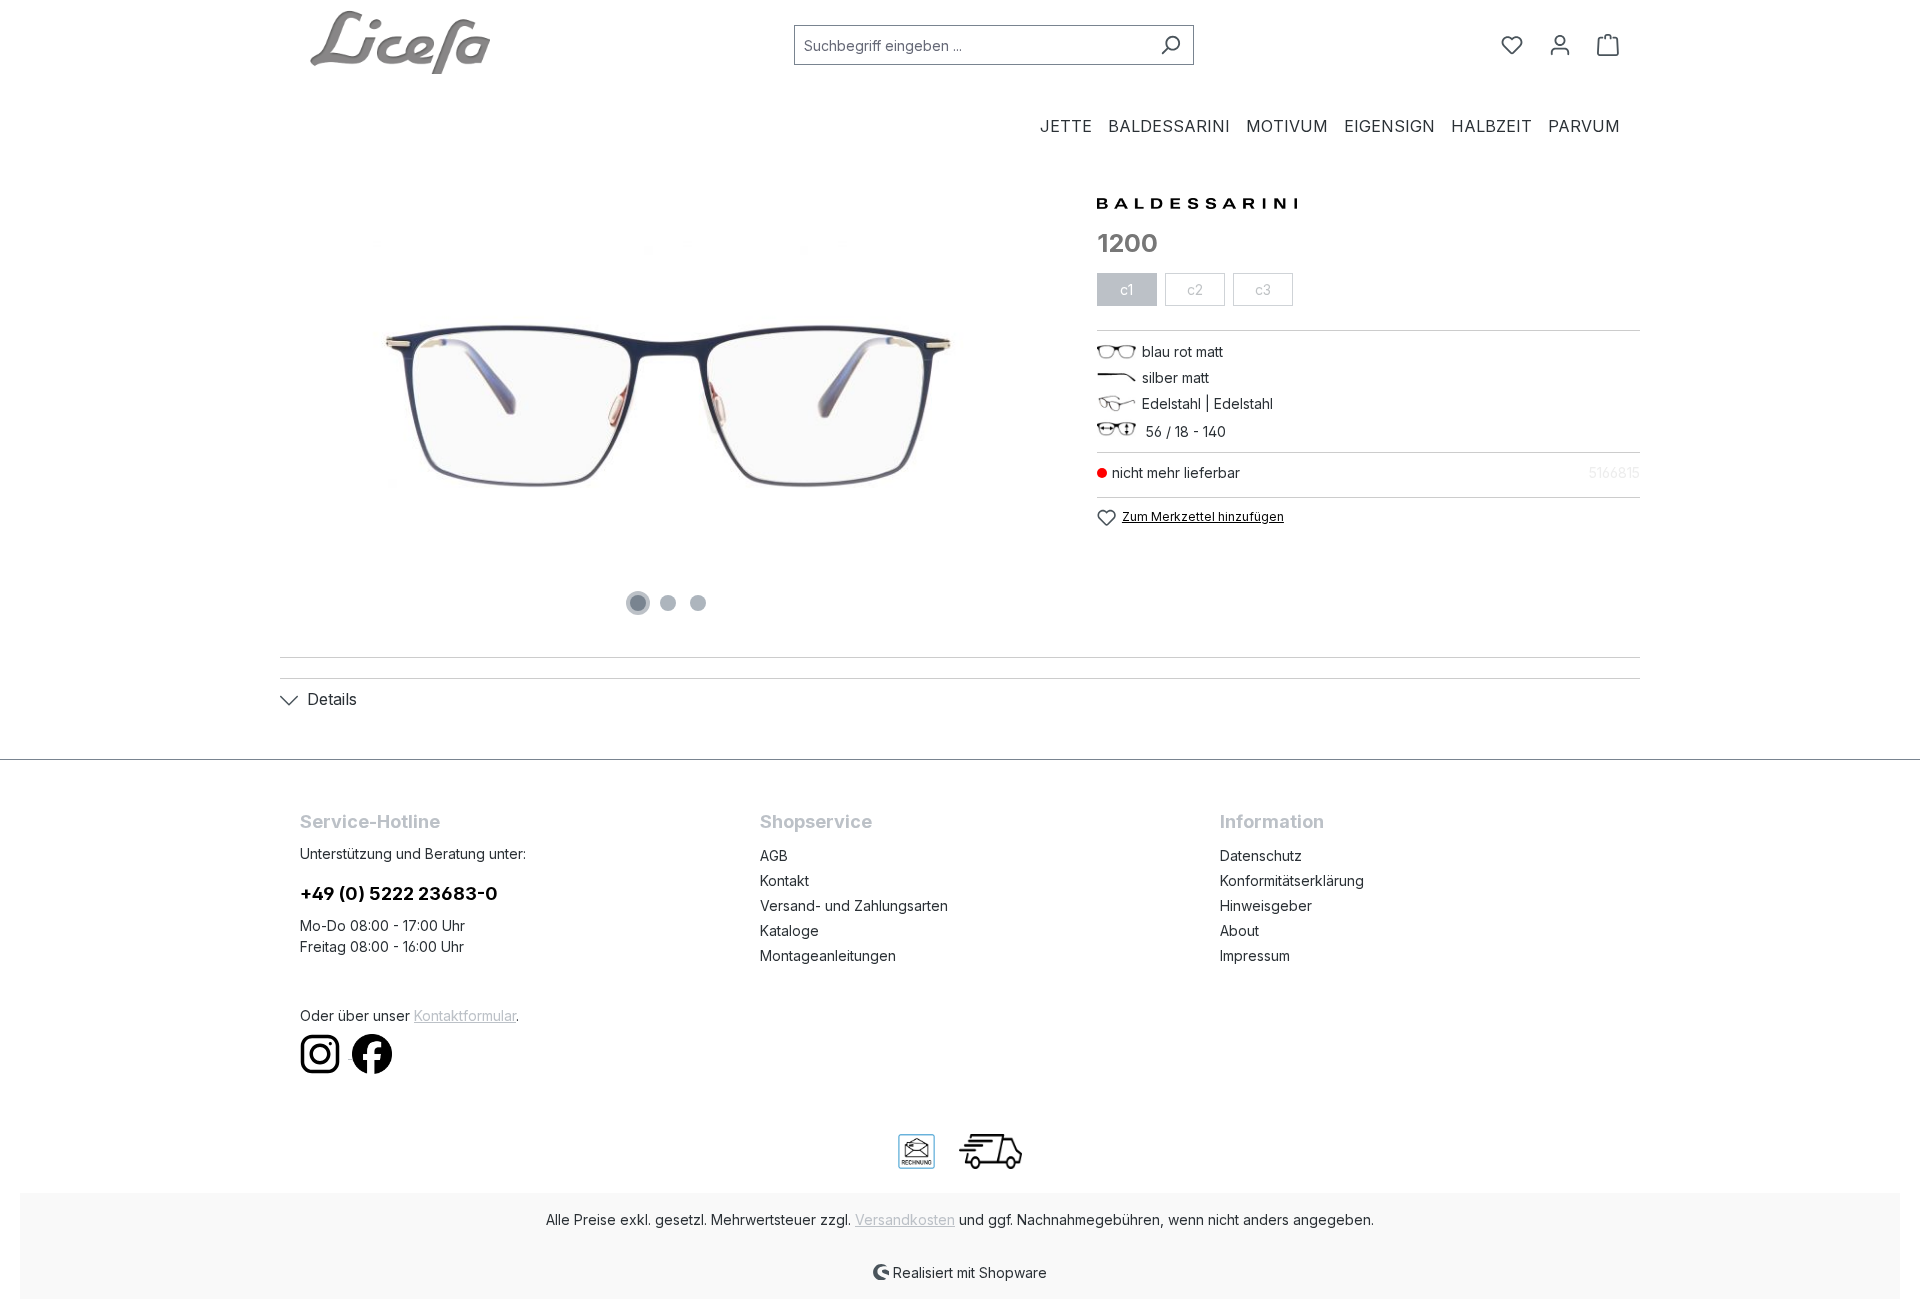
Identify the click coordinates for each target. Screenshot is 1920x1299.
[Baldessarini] (1368, 201)
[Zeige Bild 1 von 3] (638, 603)
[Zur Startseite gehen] (400, 41)
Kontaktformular (465, 1015)
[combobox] (971, 45)
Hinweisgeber (1266, 905)
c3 (1263, 289)
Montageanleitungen (828, 955)
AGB (774, 855)
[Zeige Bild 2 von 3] (668, 603)
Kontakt (784, 880)
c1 (1126, 289)
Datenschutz (1261, 855)
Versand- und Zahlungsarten (854, 905)
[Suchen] (1170, 45)
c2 (1195, 289)
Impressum (1255, 955)
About (1239, 930)
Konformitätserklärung (1292, 880)
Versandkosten (905, 1219)
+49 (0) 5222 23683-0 (399, 893)
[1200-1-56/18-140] (668, 406)
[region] (668, 406)
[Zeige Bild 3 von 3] (698, 603)
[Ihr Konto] (1560, 45)
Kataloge (789, 930)
